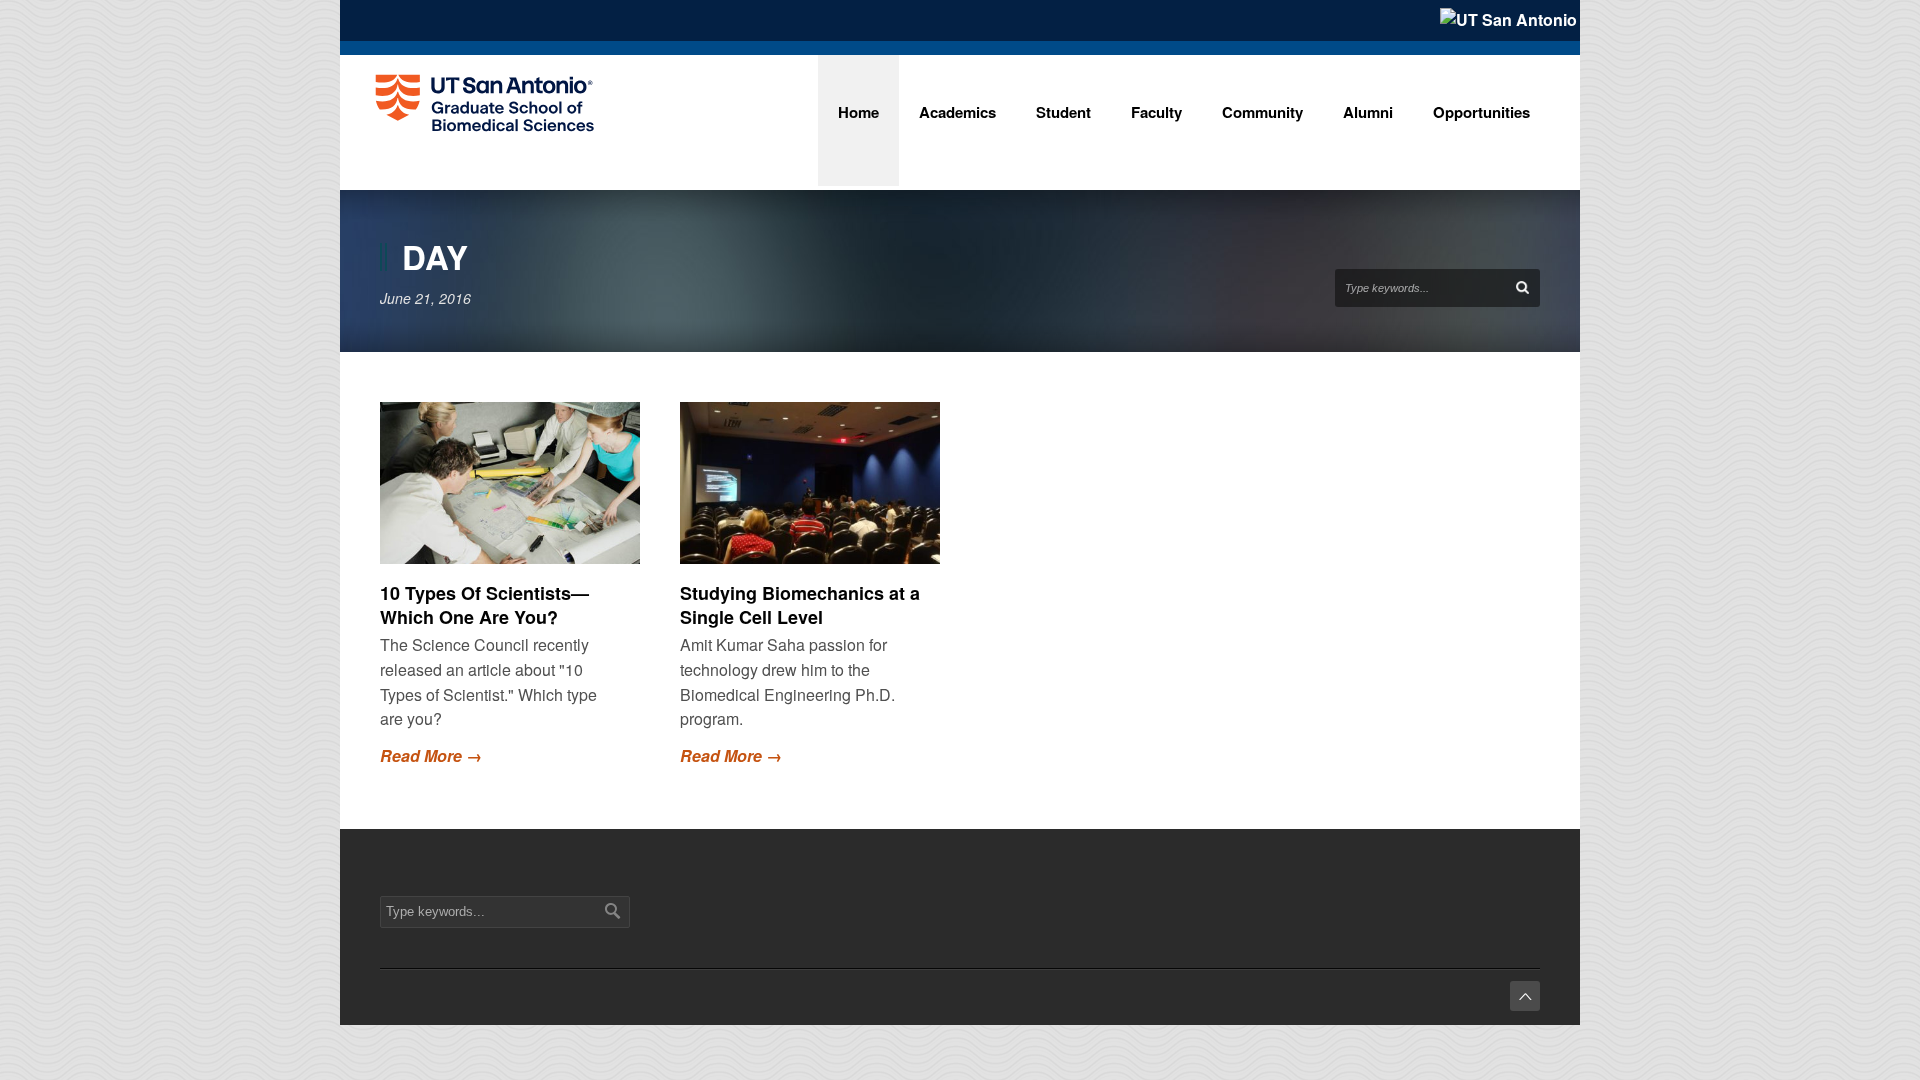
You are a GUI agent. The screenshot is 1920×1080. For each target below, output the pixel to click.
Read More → (431, 755)
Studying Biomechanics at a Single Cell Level (800, 604)
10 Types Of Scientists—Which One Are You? (484, 604)
